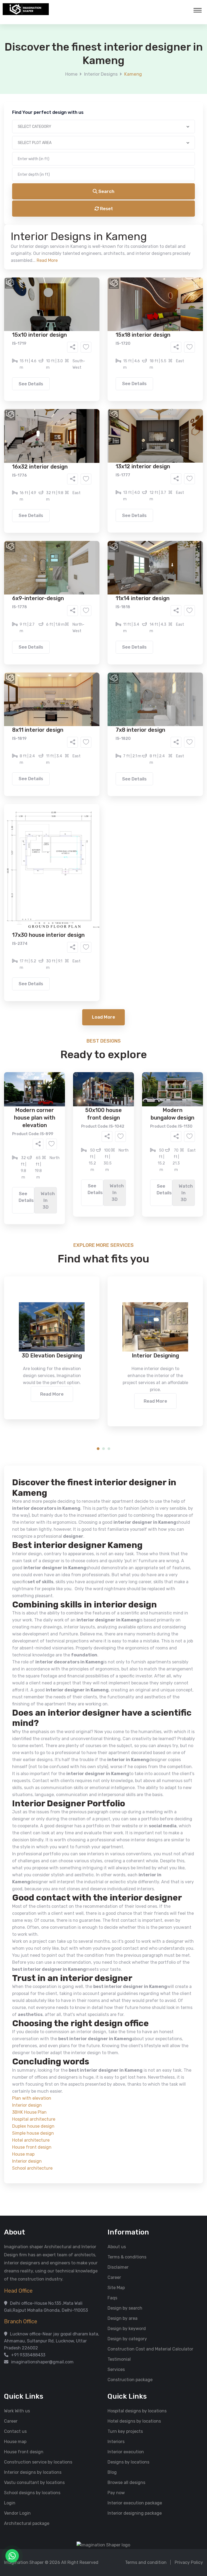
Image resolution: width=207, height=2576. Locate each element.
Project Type (42, 149)
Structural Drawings (144, 206)
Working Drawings (92, 214)
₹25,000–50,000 (143, 267)
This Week (45, 244)
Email (35, 121)
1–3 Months (117, 244)
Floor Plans (47, 206)
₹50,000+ (45, 275)
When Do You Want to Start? (57, 235)
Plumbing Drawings (55, 222)
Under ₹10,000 (50, 267)
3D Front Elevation (90, 206)
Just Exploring (157, 244)
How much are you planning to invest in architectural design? (91, 257)
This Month (80, 244)
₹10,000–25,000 (95, 267)
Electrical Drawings (144, 214)
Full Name (39, 64)
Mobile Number (44, 92)
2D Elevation (48, 214)
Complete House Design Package (121, 222)
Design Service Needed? (54, 196)
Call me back (148, 304)
